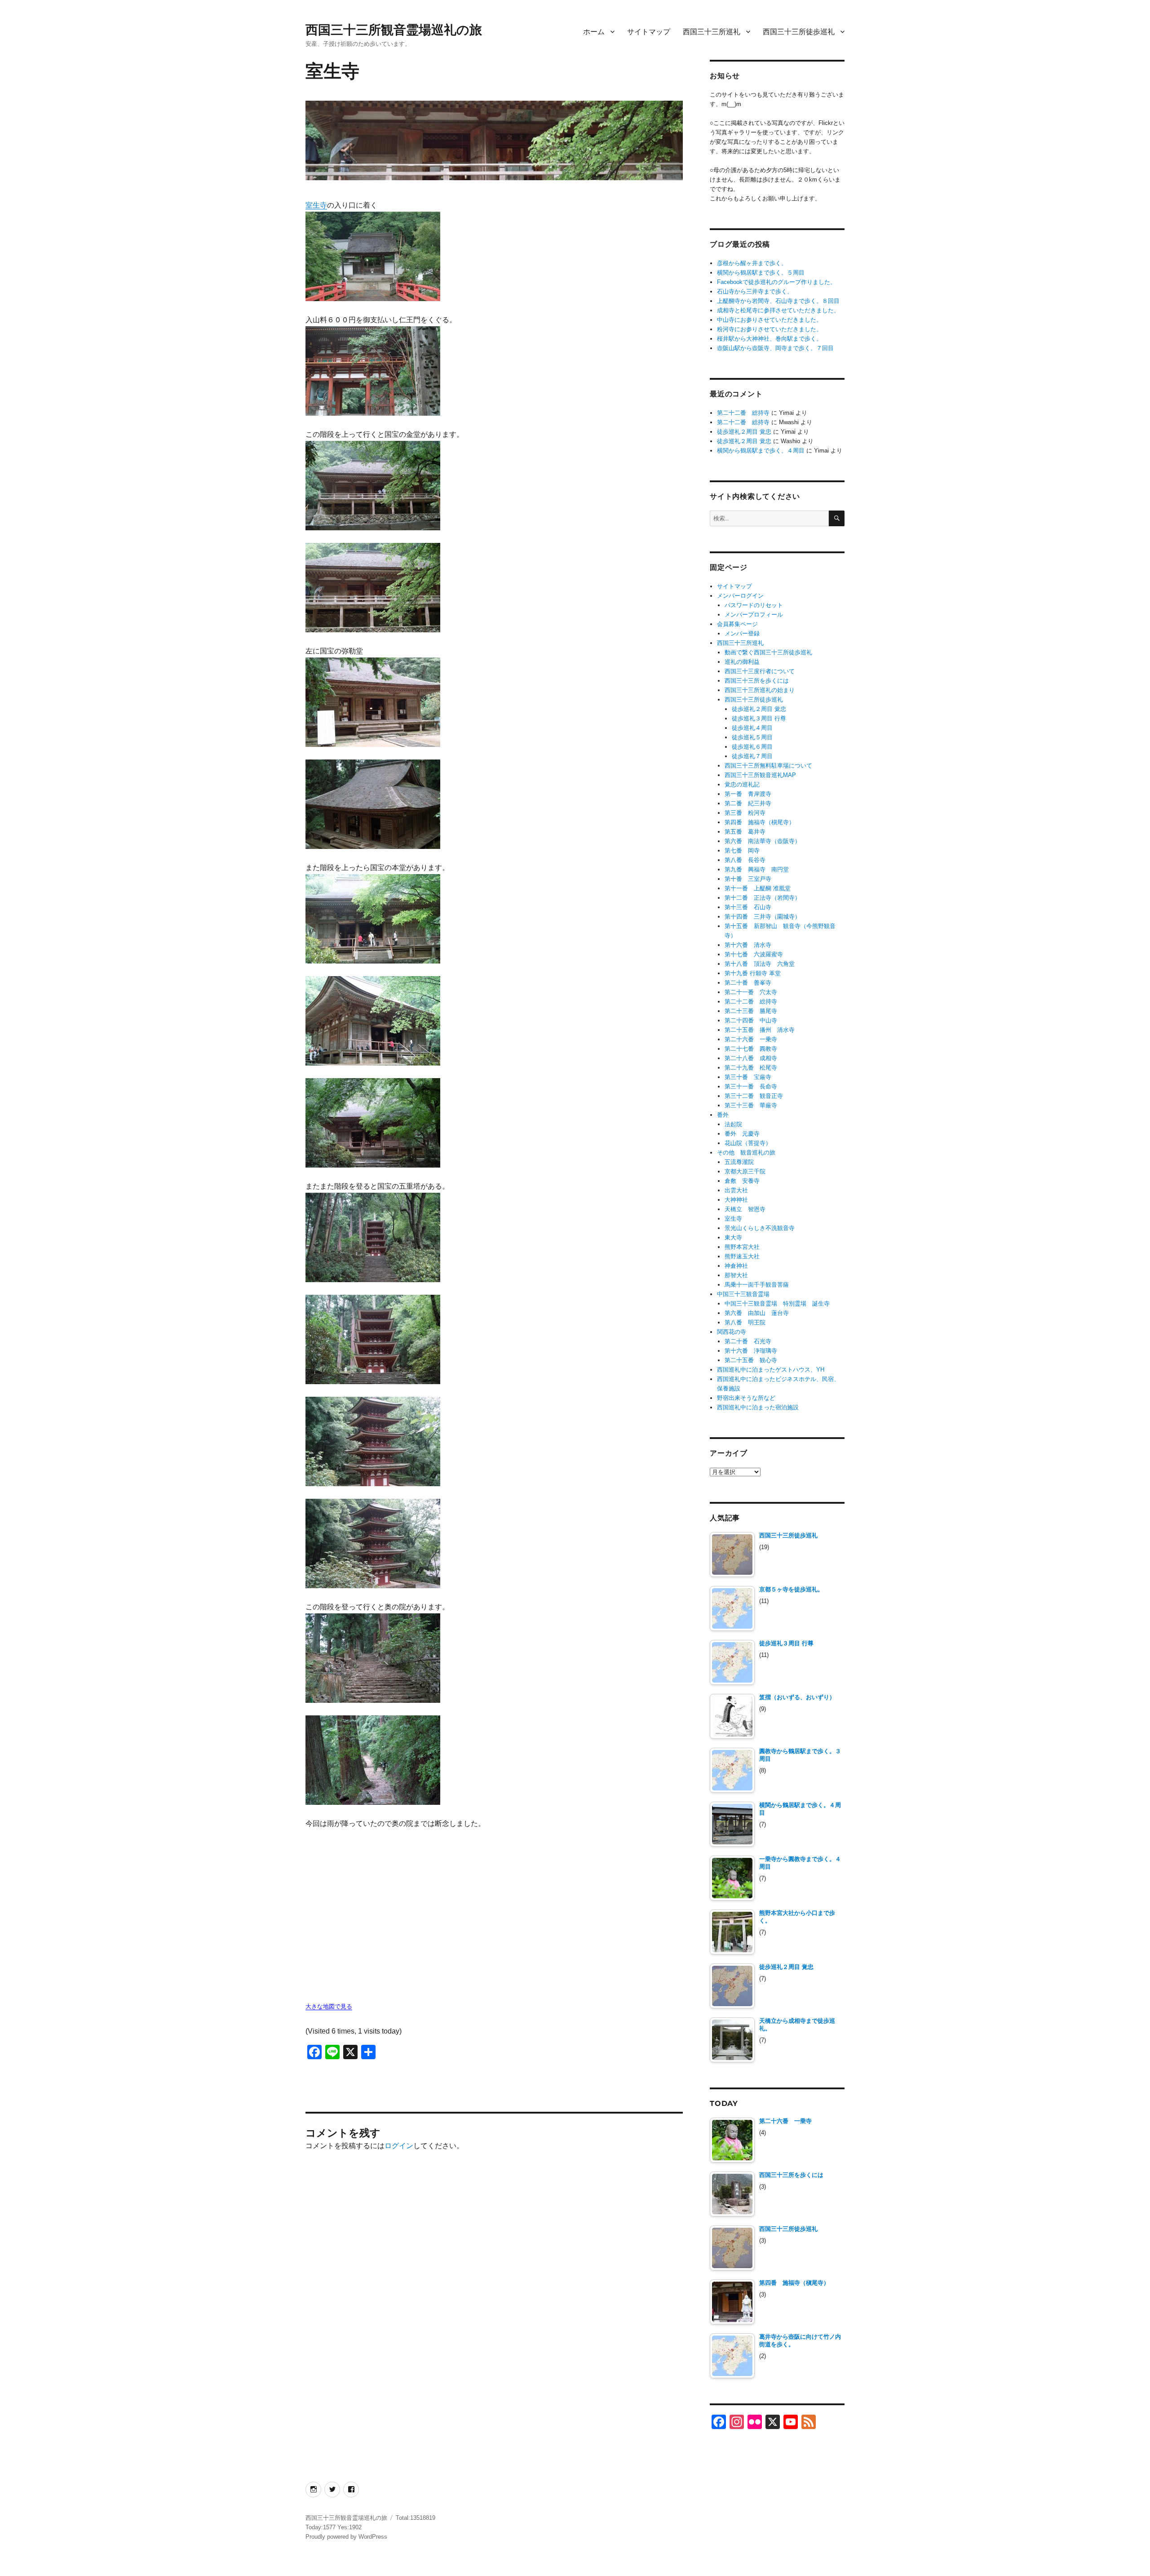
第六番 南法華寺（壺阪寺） (763, 841)
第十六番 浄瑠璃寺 (751, 1351)
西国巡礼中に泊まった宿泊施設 (758, 1407)
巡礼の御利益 (742, 662)
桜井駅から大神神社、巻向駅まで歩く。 (770, 339)
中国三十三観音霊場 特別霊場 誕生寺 (777, 1304)
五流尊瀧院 (739, 1162)
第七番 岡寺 (742, 851)
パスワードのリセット (754, 605)
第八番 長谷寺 (745, 860)
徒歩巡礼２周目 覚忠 (744, 432)
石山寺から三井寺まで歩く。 (755, 291)
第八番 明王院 (745, 1322)
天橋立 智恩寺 (745, 1209)
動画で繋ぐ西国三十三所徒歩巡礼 (768, 652)
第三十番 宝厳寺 (748, 1077)
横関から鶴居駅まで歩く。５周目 (761, 273)
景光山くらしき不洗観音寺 (760, 1228)
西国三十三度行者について (760, 671)
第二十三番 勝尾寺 (751, 1011)
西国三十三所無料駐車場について (768, 766)
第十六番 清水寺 (748, 945)
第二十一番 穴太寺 (751, 992)
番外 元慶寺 (742, 1134)
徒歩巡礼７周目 (752, 756)
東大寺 (733, 1237)
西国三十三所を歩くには (757, 681)
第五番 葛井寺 (745, 832)
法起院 (733, 1124)
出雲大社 (736, 1190)
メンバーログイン (740, 596)
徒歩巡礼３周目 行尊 (759, 718)
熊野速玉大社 (742, 1256)
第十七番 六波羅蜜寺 (754, 954)
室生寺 (316, 205)
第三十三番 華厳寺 (751, 1105)
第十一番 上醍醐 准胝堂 (758, 888)
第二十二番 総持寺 (743, 413)
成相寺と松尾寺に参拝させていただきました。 (778, 310)
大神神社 (736, 1200)
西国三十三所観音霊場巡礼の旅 (394, 30)
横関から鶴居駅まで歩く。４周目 (761, 451)
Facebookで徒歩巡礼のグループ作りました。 (776, 282)
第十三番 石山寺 (748, 907)
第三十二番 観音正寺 (754, 1096)
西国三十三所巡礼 (712, 32)
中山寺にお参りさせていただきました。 (770, 320)
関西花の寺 (732, 1332)
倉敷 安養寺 (742, 1181)
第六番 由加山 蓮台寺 (757, 1313)
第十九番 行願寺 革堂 (753, 973)
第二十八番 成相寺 (751, 1058)
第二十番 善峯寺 (748, 983)
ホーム (594, 32)
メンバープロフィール (754, 615)
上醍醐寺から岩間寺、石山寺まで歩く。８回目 (778, 301)
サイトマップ (649, 32)
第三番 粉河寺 (745, 813)
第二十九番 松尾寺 (751, 1068)
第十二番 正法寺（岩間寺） (763, 898)
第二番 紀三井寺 (748, 803)
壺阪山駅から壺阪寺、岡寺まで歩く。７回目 (775, 348)
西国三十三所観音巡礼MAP (760, 775)
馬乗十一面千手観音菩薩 (757, 1285)
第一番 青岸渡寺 (748, 794)
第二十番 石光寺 (748, 1341)
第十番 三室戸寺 (748, 879)
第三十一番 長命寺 (751, 1086)
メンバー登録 (742, 633)
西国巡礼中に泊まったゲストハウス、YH (771, 1370)
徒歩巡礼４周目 (752, 728)
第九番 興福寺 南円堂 (757, 869)
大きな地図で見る (329, 2006)
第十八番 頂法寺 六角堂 (760, 964)
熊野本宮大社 (742, 1247)
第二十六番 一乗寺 (751, 1039)
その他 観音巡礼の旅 (746, 1153)
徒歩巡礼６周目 (752, 747)
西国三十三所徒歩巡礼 (799, 32)
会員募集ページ (737, 624)
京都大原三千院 (745, 1171)
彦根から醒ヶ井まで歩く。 (752, 263)
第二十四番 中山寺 (751, 1020)
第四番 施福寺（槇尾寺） (760, 822)
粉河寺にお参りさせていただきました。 (770, 329)
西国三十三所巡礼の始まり (760, 690)
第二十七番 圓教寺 (751, 1049)
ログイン (399, 2146)
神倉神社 (736, 1266)
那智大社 (736, 1275)
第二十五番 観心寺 (751, 1360)
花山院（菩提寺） (748, 1143)
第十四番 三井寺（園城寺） (763, 917)
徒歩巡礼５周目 (752, 737)
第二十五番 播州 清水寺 (760, 1030)
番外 (723, 1115)
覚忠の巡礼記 (742, 784)
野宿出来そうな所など (746, 1398)
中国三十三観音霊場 (743, 1294)
